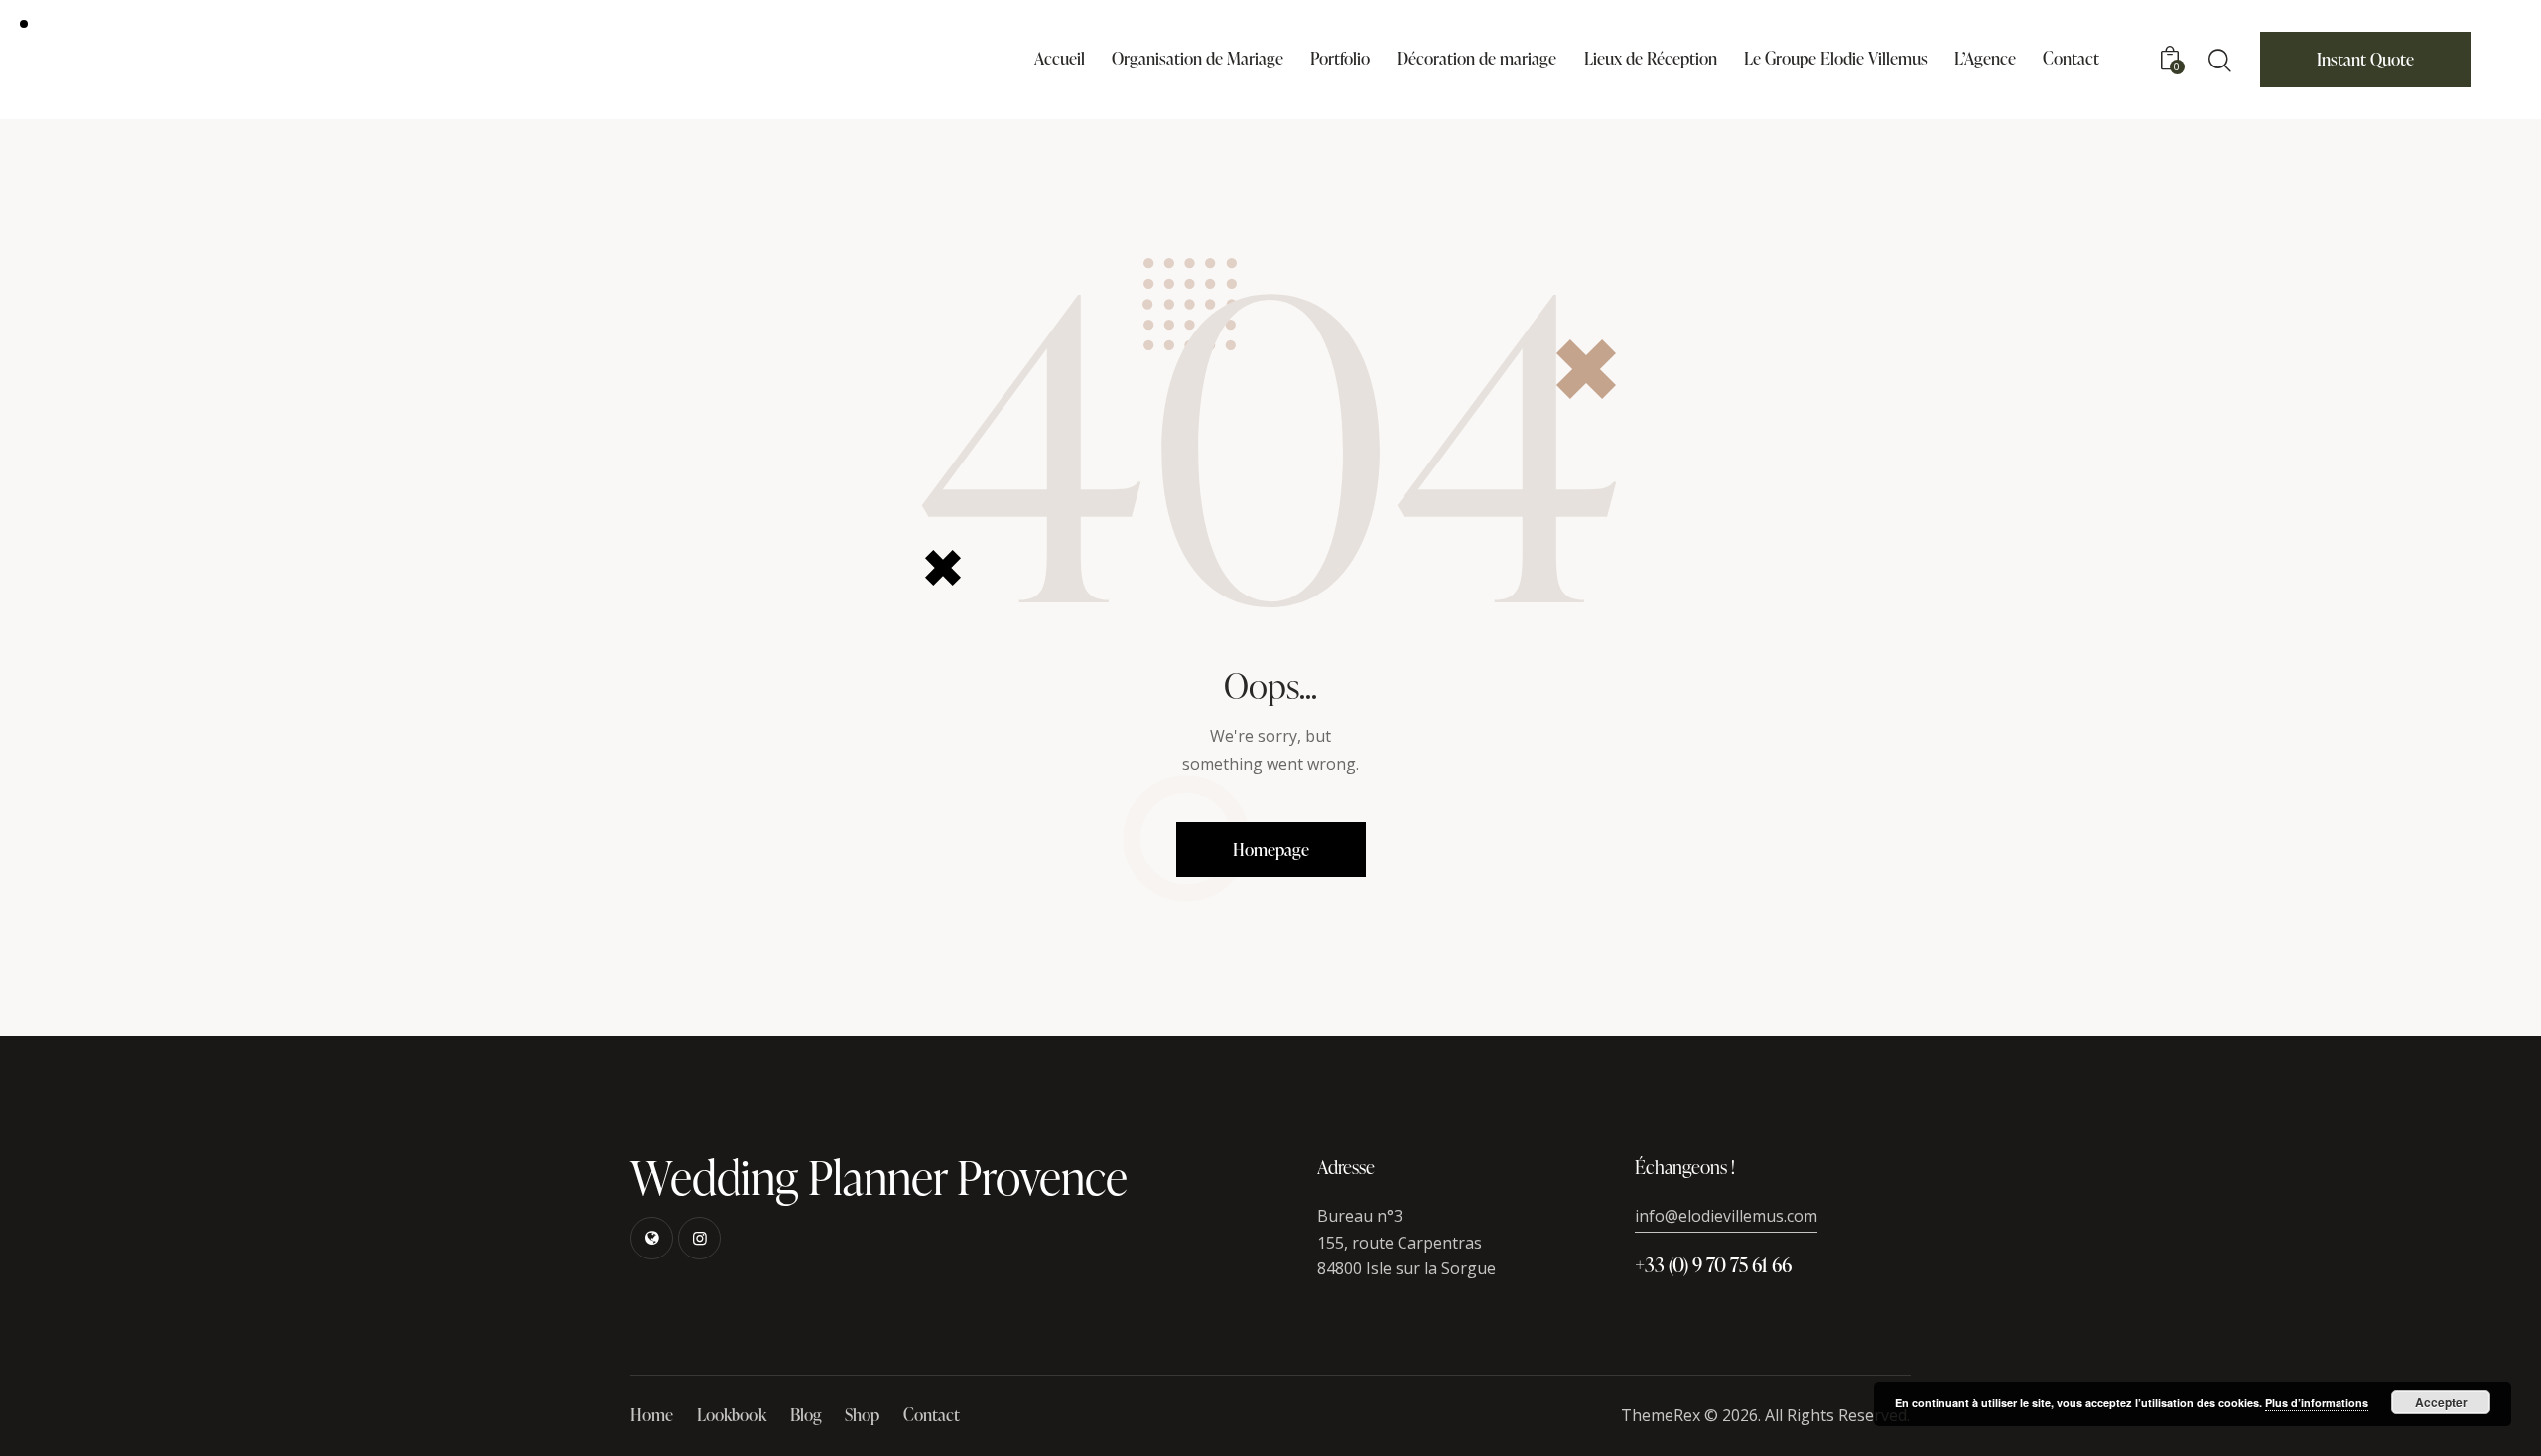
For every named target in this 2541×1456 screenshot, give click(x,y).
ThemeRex (1661, 1415)
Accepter (2441, 1402)
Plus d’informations (2317, 1403)
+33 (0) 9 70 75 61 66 (1713, 1264)
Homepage (1271, 849)
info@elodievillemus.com (1726, 1216)
